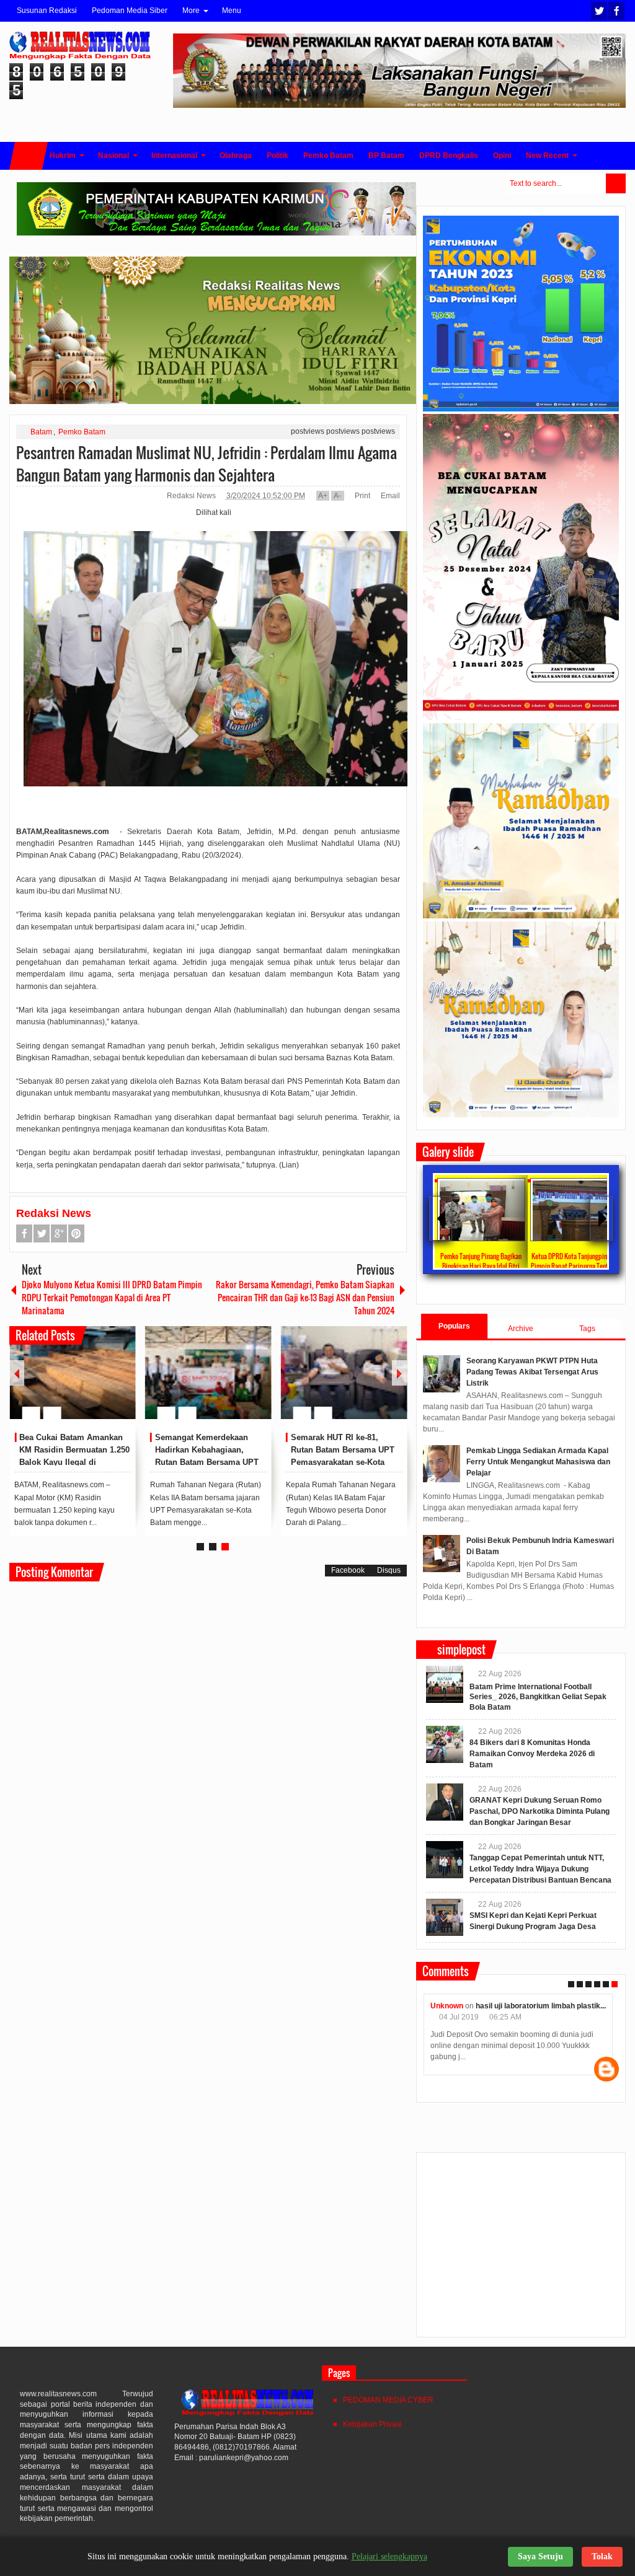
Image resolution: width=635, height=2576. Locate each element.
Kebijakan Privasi (372, 2424)
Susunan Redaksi (47, 11)
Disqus (389, 1570)
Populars (454, 1326)
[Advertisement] (521, 2250)
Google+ (59, 1233)
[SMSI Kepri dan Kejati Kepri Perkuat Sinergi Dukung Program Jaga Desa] (445, 1917)
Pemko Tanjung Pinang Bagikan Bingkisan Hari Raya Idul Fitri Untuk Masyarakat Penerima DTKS (481, 1266)
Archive (521, 1329)
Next (399, 1373)
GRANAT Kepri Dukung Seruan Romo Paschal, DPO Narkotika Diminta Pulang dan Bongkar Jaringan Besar (540, 1811)
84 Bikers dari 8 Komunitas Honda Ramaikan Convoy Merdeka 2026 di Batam (532, 1754)
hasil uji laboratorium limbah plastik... (541, 2006)
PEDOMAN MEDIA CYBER (388, 2400)
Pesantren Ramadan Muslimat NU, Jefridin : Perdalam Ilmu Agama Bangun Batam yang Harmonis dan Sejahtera (206, 464)
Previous (17, 1373)
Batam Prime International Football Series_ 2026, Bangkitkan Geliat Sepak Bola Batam (538, 1697)
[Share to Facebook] (89, 1383)
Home (29, 156)
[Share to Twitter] (105, 1383)
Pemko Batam (82, 432)
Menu (232, 11)
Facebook (616, 11)
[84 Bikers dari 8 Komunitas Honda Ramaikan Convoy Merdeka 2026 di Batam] (445, 1744)
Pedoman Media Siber (130, 11)
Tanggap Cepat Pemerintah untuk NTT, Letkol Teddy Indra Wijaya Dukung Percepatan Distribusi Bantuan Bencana (540, 1869)
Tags (587, 1329)
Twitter (599, 11)
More (191, 11)
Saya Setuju (540, 2556)
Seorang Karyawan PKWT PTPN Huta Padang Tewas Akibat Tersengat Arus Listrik (532, 1372)
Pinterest (76, 1233)
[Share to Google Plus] (122, 1383)
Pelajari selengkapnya (389, 2556)
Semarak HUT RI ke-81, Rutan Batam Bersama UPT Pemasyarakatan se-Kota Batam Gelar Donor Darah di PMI (345, 1462)
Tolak (602, 2556)
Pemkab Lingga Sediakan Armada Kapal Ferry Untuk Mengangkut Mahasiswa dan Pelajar (538, 1462)
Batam (41, 432)
